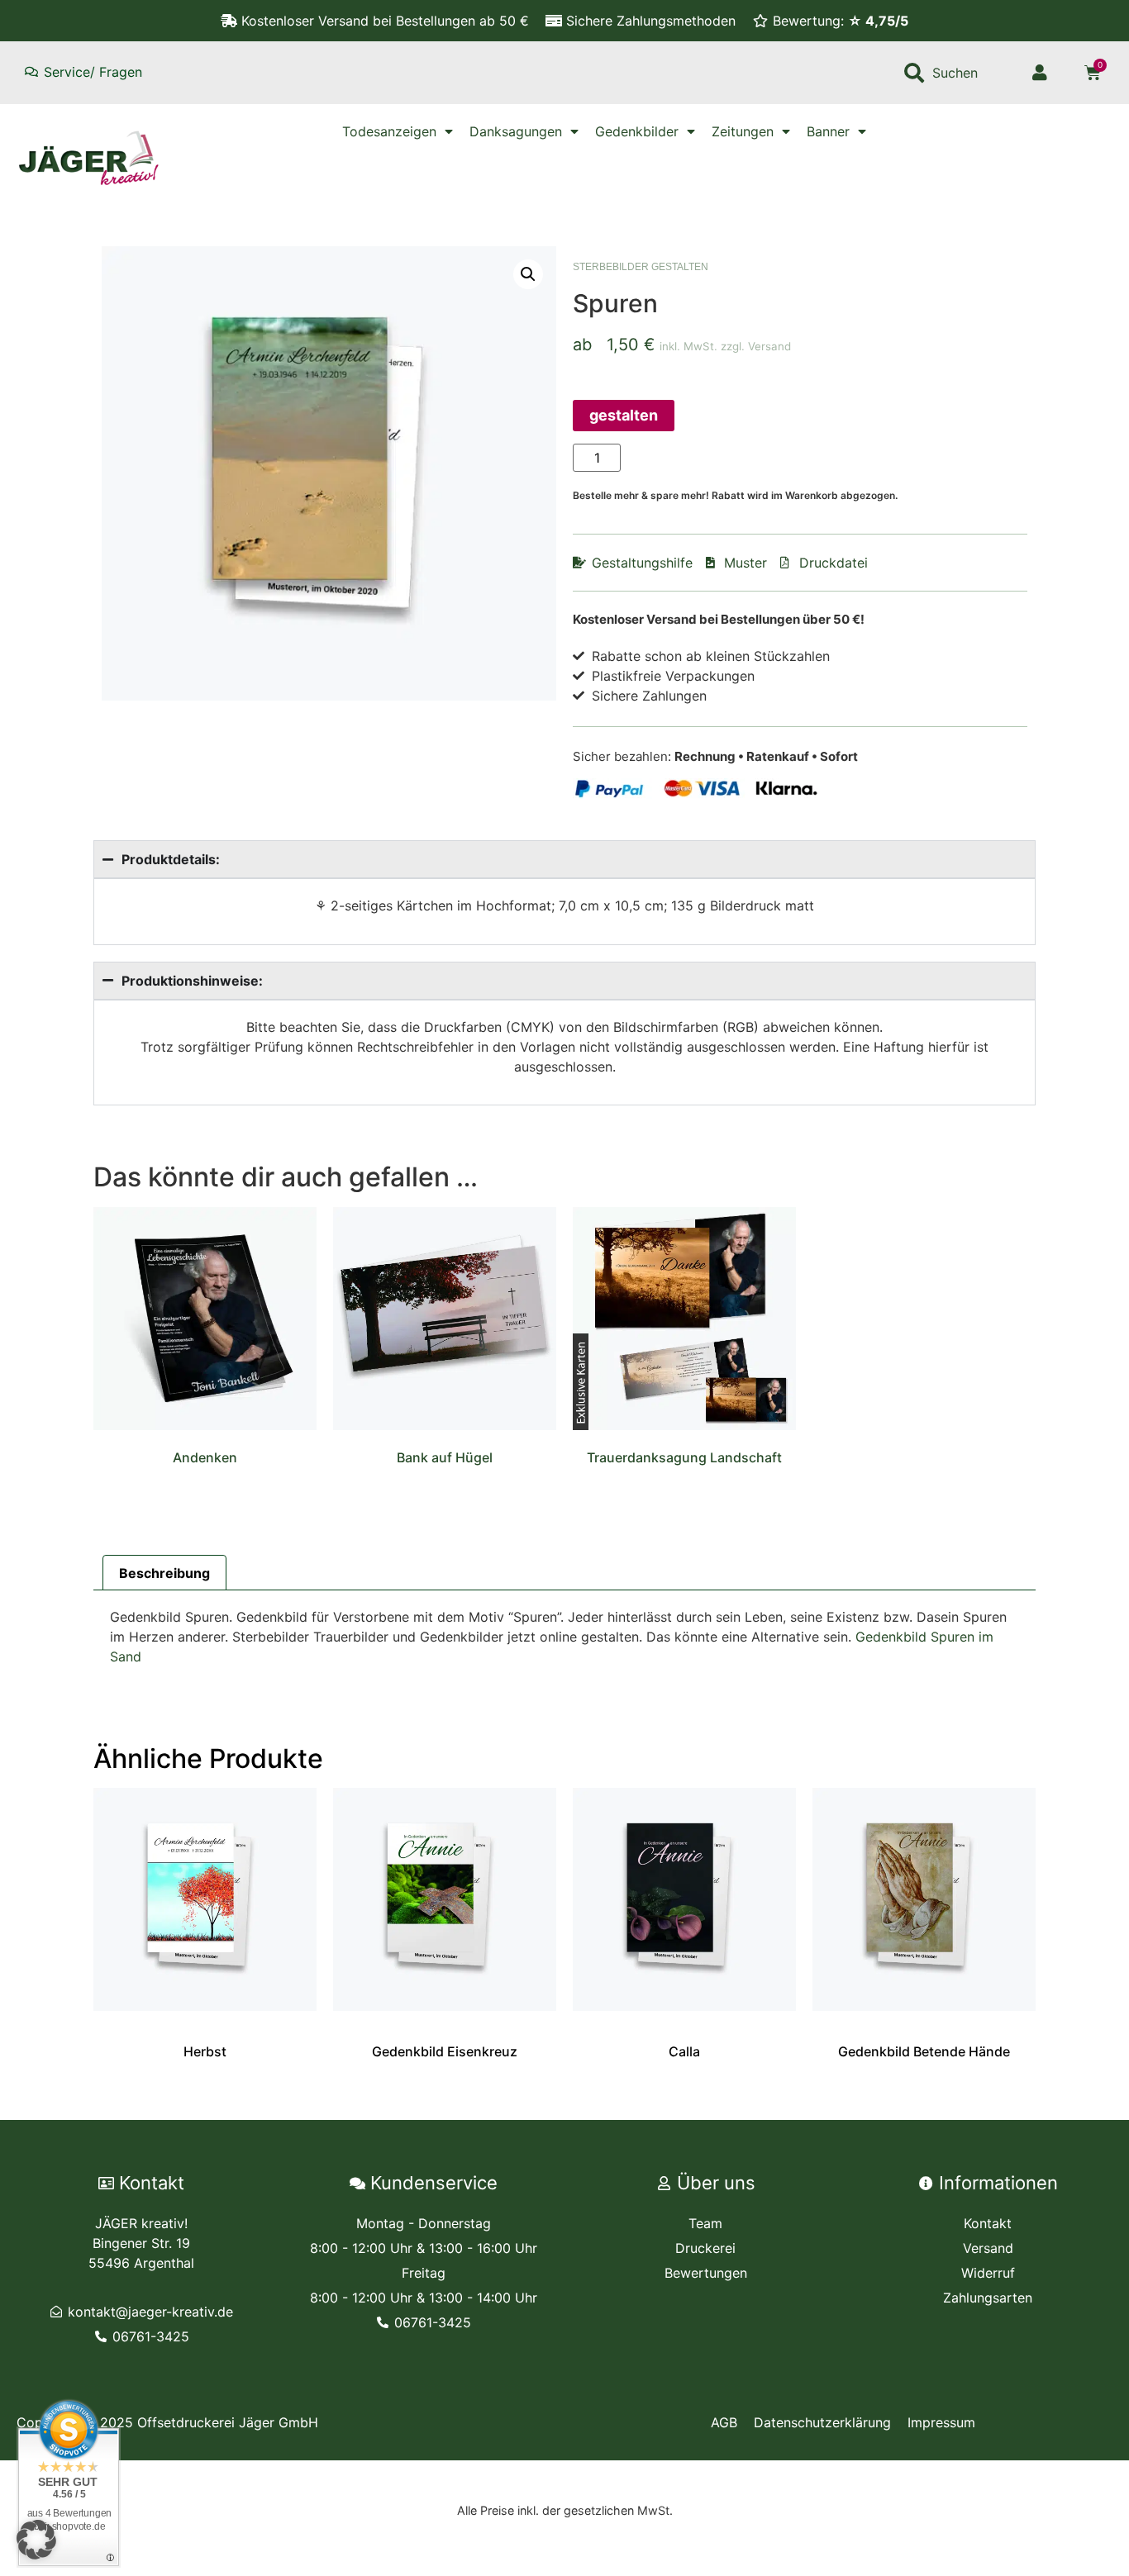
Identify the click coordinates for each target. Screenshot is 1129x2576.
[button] (528, 274)
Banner (828, 131)
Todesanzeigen (389, 131)
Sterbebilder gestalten (641, 267)
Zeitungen (743, 131)
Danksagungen (516, 131)
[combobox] (953, 73)
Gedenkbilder (637, 131)
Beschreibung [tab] (164, 1573)
